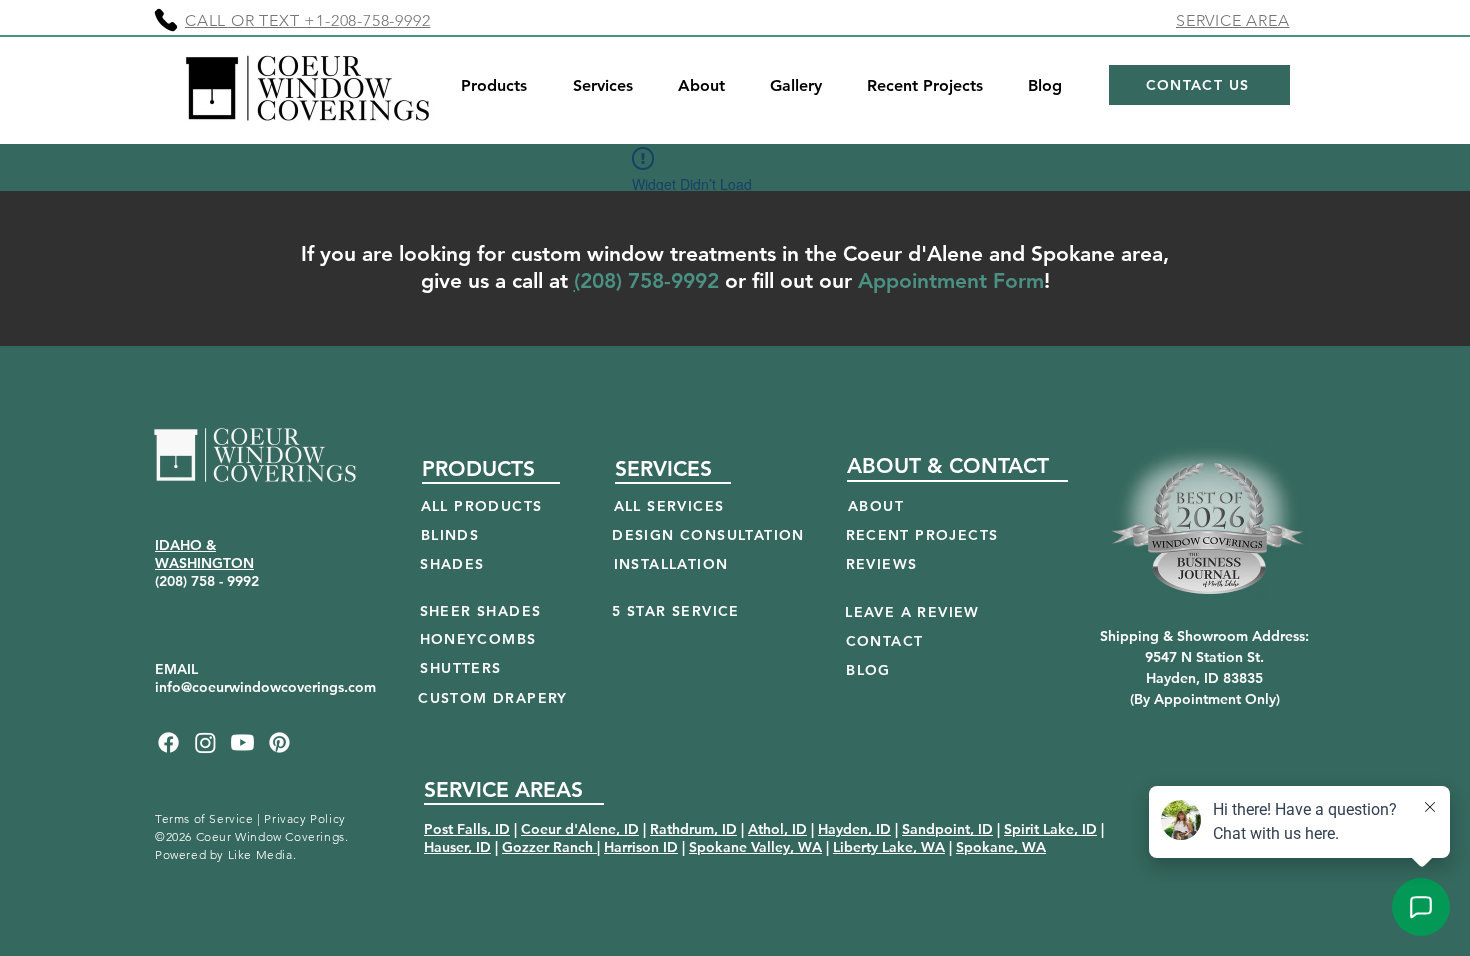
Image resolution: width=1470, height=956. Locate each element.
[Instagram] (205, 742)
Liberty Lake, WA (889, 847)
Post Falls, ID (467, 829)
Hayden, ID (854, 829)
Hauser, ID (457, 847)
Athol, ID (777, 829)
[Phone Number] (166, 20)
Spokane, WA (1001, 847)
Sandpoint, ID (947, 829)
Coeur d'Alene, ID (580, 829)
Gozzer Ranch (549, 847)
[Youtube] (242, 742)
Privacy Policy (304, 818)
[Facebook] (168, 742)
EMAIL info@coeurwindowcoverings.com (265, 678)
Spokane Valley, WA (755, 847)
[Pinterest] (279, 742)
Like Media (260, 854)
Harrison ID (641, 847)
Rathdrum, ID (693, 829)
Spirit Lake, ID (1050, 829)
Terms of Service (204, 818)
